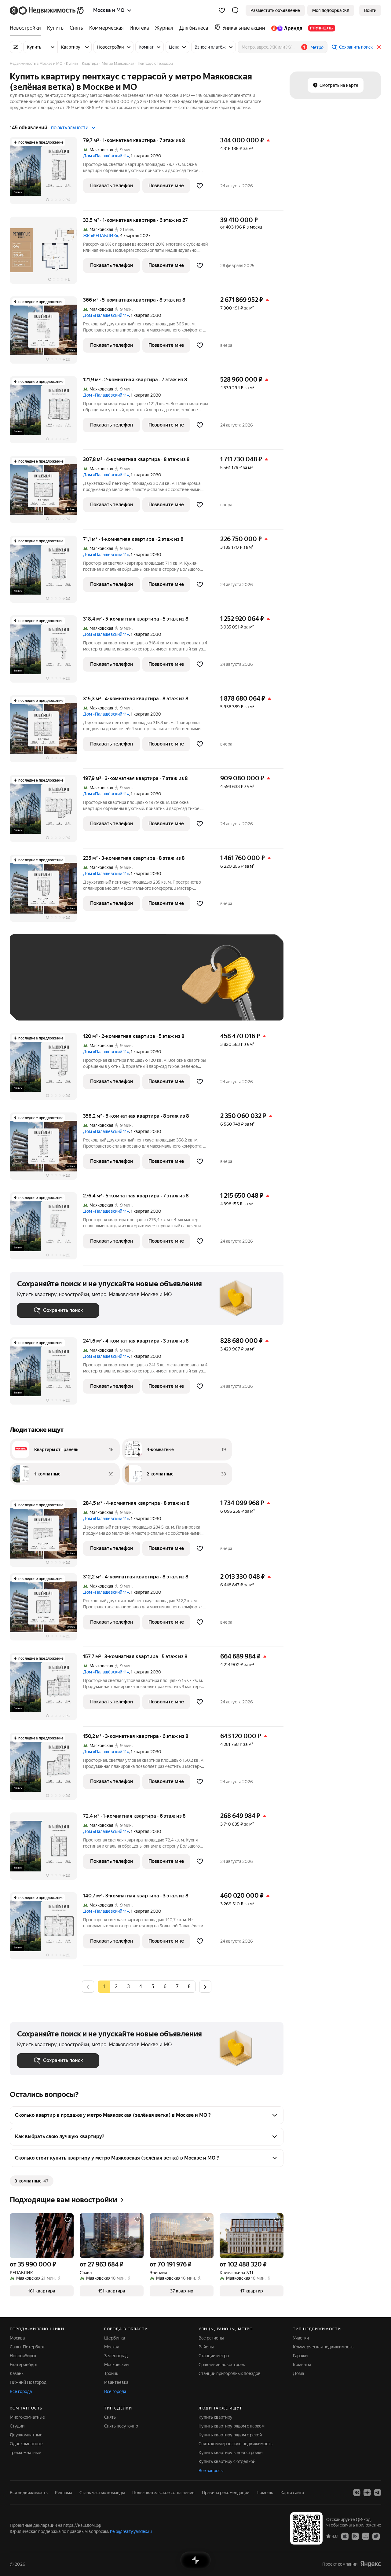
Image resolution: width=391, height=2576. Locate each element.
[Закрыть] (379, 47)
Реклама (64, 2493)
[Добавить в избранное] (200, 186)
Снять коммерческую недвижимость (236, 2444)
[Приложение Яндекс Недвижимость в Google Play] (355, 2536)
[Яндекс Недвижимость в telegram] (378, 2493)
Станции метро (214, 2356)
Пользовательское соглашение (163, 2493)
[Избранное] (222, 10)
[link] (370, 10)
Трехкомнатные (26, 2453)
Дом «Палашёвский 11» (106, 156)
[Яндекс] (371, 2564)
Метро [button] (317, 47)
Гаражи (300, 2356)
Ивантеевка (116, 2382)
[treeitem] (27, 28)
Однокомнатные (26, 2444)
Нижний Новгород (28, 2382)
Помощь (265, 2493)
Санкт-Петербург (27, 2347)
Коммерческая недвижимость (323, 2347)
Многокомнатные (27, 2417)
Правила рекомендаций (226, 2493)
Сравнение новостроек (222, 2365)
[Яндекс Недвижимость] (47, 10)
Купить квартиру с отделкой (227, 2461)
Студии (17, 2426)
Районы (206, 2347)
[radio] (116, 1987)
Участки (301, 2338)
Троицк (111, 2373)
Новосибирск (23, 2356)
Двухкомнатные (26, 2435)
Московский (116, 2365)
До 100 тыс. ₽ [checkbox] (38, 1004)
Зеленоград (116, 2356)
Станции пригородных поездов (230, 2373)
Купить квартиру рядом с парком (232, 2426)
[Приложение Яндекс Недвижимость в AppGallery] (366, 2536)
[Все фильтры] (16, 47)
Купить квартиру (216, 2417)
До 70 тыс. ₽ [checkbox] (117, 986)
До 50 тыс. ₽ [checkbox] (77, 986)
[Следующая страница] (205, 1986)
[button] (235, 10)
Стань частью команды (102, 2493)
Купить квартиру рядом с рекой (230, 2435)
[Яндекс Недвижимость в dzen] (367, 2493)
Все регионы (211, 2338)
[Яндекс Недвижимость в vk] (357, 2493)
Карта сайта (292, 2493)
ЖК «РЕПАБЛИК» (101, 236)
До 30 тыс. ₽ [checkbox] (37, 986)
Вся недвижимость (29, 2493)
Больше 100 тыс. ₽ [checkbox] (86, 1004)
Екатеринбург (24, 2365)
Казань (17, 2373)
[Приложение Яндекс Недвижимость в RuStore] (376, 2536)
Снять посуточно (121, 2426)
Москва (17, 2338)
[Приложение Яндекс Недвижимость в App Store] (345, 2536)
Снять (110, 2417)
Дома (298, 2373)
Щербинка (115, 2338)
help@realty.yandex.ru (131, 2531)
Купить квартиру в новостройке (231, 2453)
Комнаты (302, 2365)
